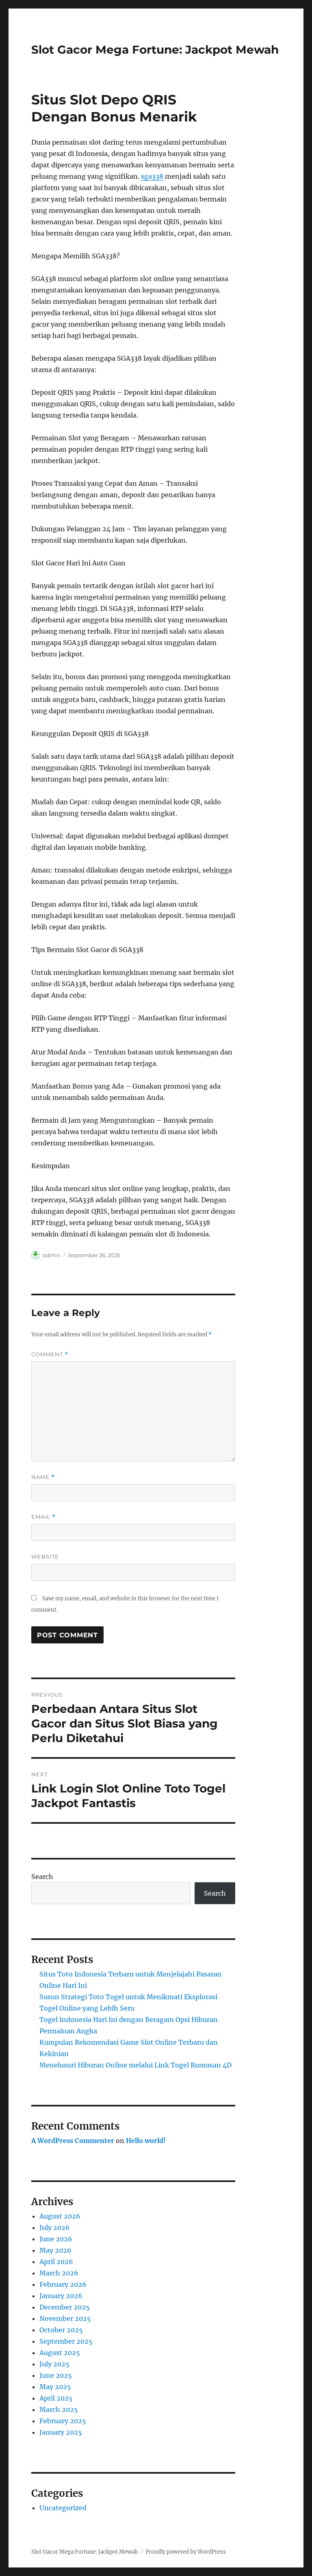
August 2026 (60, 2216)
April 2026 (56, 2262)
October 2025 (61, 2330)
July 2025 (54, 2364)
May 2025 (55, 2387)
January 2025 (61, 2432)
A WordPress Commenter (73, 2141)
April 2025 (56, 2398)
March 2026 (59, 2273)
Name (43, 1477)
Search (42, 1877)
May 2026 (55, 2250)
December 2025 (65, 2307)
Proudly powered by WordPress (186, 2552)
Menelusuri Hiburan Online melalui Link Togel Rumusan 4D (135, 2065)
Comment (50, 1354)
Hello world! (146, 2141)
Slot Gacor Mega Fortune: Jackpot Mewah (155, 50)
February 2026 (63, 2284)
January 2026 (61, 2296)
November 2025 (65, 2318)
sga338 (152, 176)
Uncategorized (63, 2508)
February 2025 (63, 2421)
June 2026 (56, 2239)
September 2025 (66, 2341)
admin (52, 1255)
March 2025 (59, 2409)
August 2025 (60, 2353)
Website (45, 1556)
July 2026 (55, 2227)
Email (43, 1517)
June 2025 (56, 2375)
